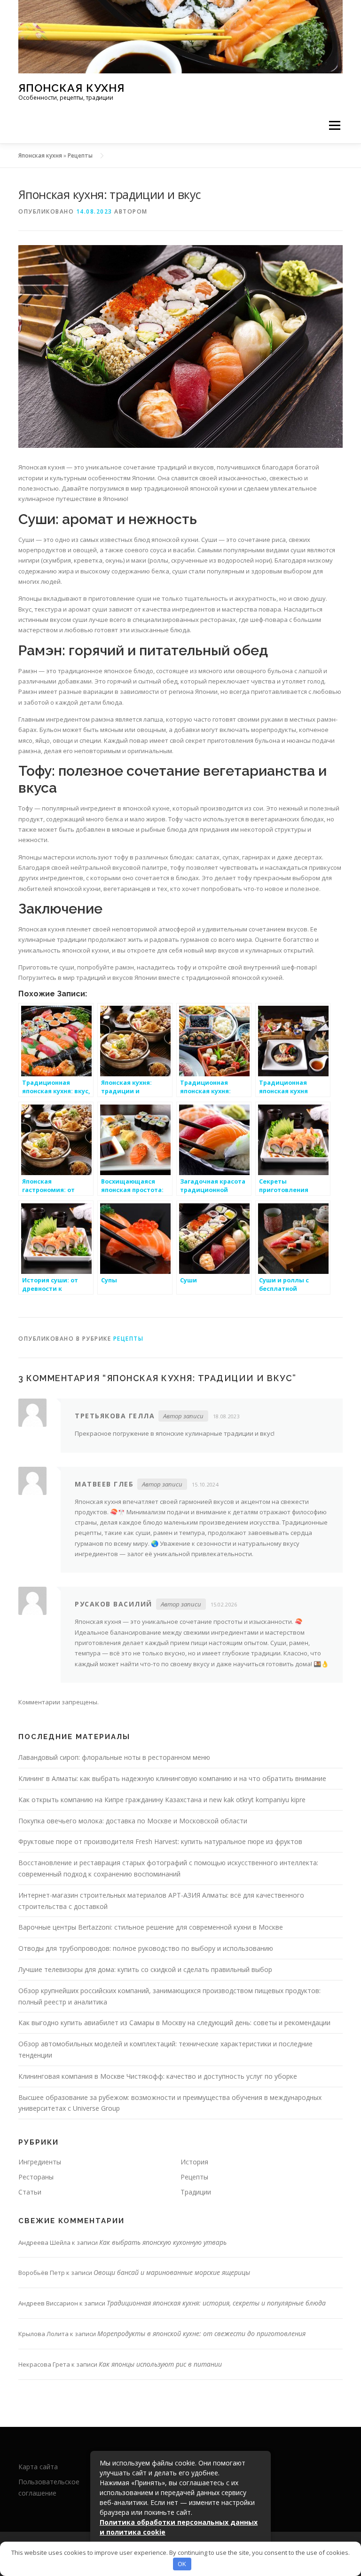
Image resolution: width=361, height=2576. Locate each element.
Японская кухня (71, 88)
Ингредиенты (40, 2162)
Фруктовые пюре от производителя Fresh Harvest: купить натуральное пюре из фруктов (160, 1841)
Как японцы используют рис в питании (160, 2364)
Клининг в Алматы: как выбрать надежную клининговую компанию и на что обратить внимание (172, 1778)
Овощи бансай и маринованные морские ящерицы (172, 2272)
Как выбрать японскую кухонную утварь (163, 2242)
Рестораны (36, 2177)
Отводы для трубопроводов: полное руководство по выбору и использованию (146, 1948)
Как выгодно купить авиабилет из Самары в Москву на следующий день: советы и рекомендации (174, 2023)
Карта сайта (38, 2467)
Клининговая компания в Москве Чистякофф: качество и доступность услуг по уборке (158, 2076)
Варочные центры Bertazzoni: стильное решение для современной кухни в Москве (151, 1927)
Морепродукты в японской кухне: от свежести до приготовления (201, 2334)
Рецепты (80, 155)
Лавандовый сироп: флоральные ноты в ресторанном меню (114, 1757)
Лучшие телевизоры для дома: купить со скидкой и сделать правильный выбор (145, 1969)
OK (182, 2564)
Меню (334, 126)
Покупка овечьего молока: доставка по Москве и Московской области (133, 1821)
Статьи (30, 2192)
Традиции (196, 2192)
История (194, 2162)
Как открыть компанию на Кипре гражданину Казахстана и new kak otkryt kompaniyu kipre (162, 1800)
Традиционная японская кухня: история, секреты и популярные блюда (216, 2303)
